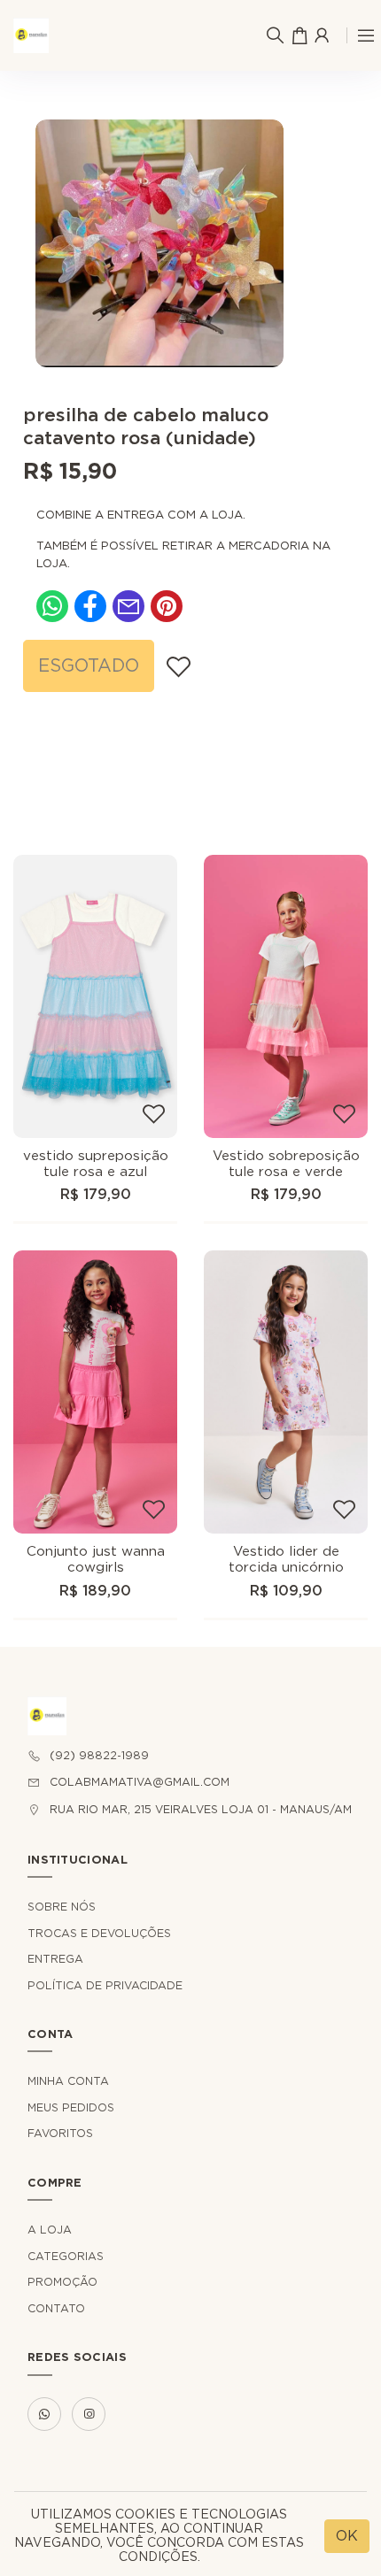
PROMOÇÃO (62, 2282)
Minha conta (68, 2081)
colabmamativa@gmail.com (140, 1782)
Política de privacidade (105, 1986)
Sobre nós (62, 1907)
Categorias (66, 2257)
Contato (56, 2309)
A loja (50, 2230)
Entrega (55, 1959)
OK (347, 2536)
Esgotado (89, 666)
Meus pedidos (71, 2108)
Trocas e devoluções (99, 1934)
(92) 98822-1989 (99, 1756)
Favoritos (60, 2134)
